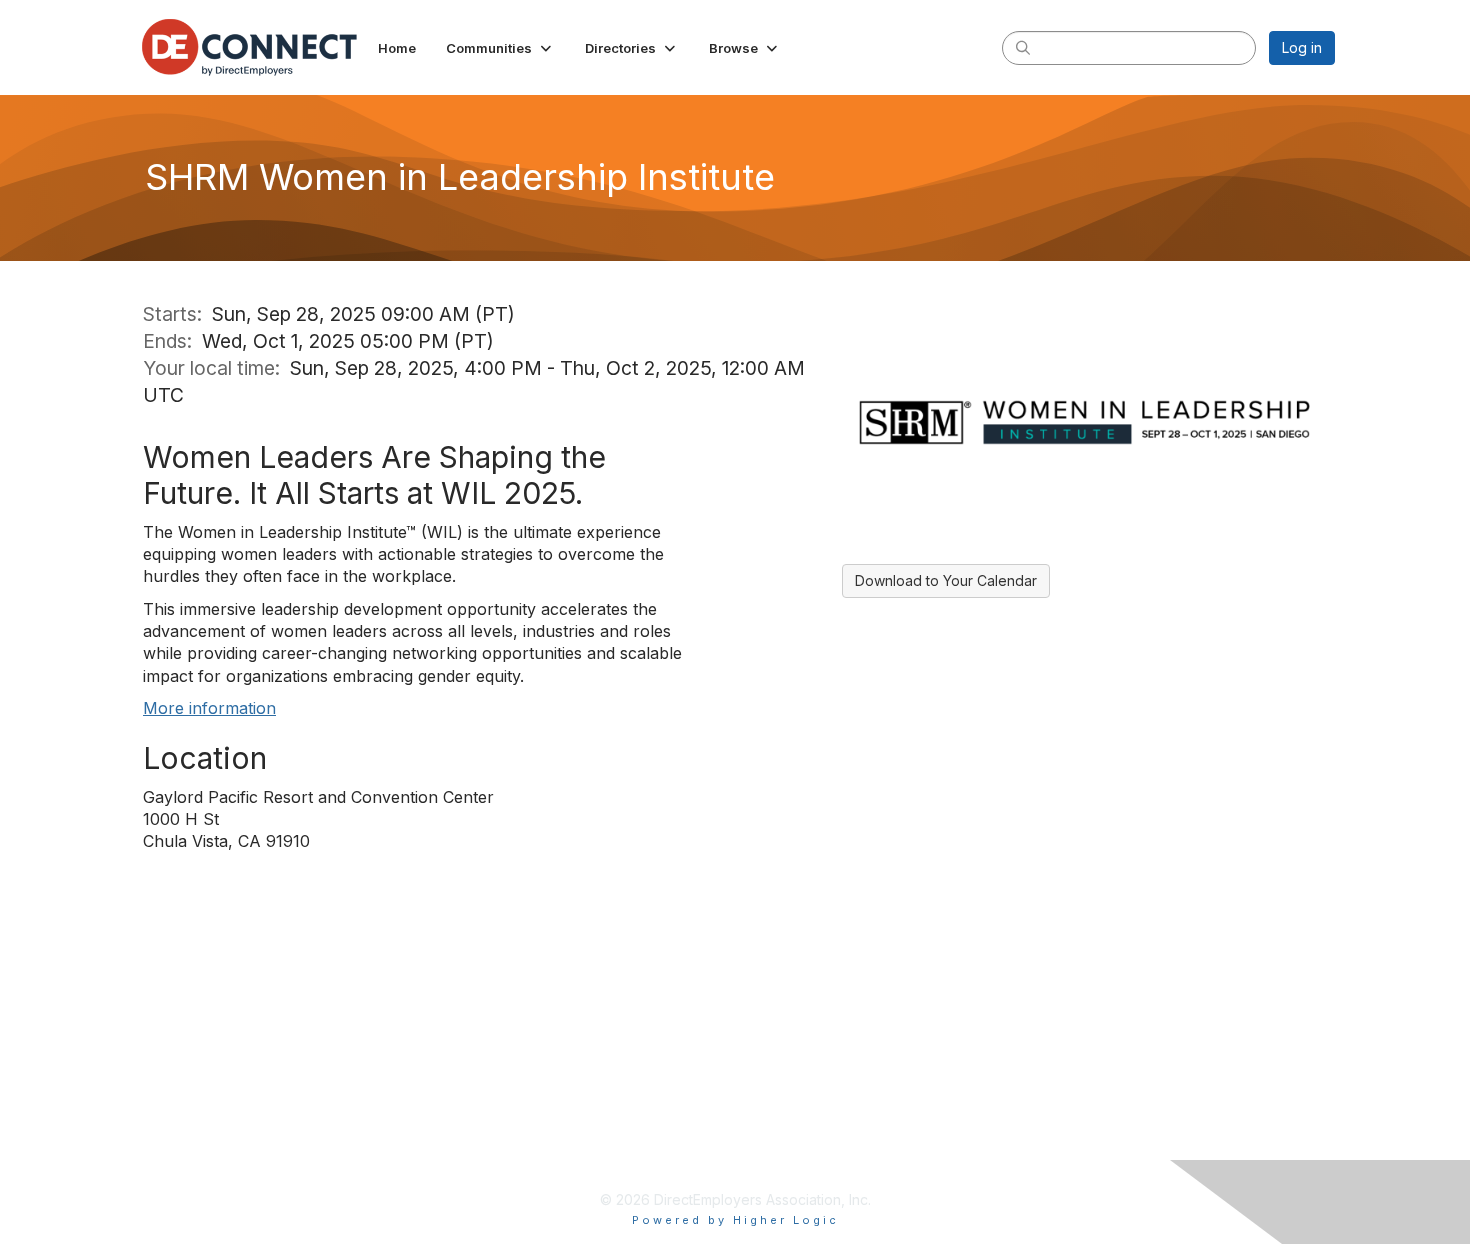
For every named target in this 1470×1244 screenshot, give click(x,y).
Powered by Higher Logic (735, 1220)
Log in (1302, 47)
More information (209, 708)
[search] (1023, 47)
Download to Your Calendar (946, 580)
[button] (500, 48)
